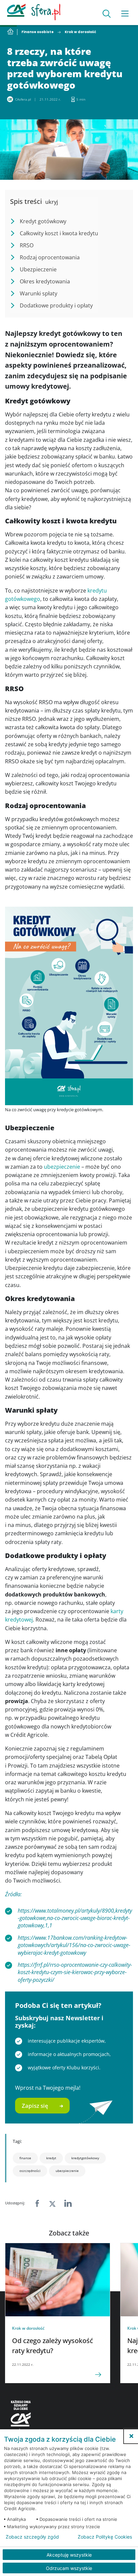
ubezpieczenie (62, 1167)
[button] (131, 2436)
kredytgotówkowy (85, 2158)
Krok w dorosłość (80, 32)
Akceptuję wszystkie (69, 2555)
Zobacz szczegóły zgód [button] (32, 2537)
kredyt (51, 2158)
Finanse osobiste (38, 32)
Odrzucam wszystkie (69, 2568)
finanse (25, 2158)
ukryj (52, 202)
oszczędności (30, 2171)
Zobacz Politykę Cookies (105, 2537)
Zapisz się (35, 2106)
